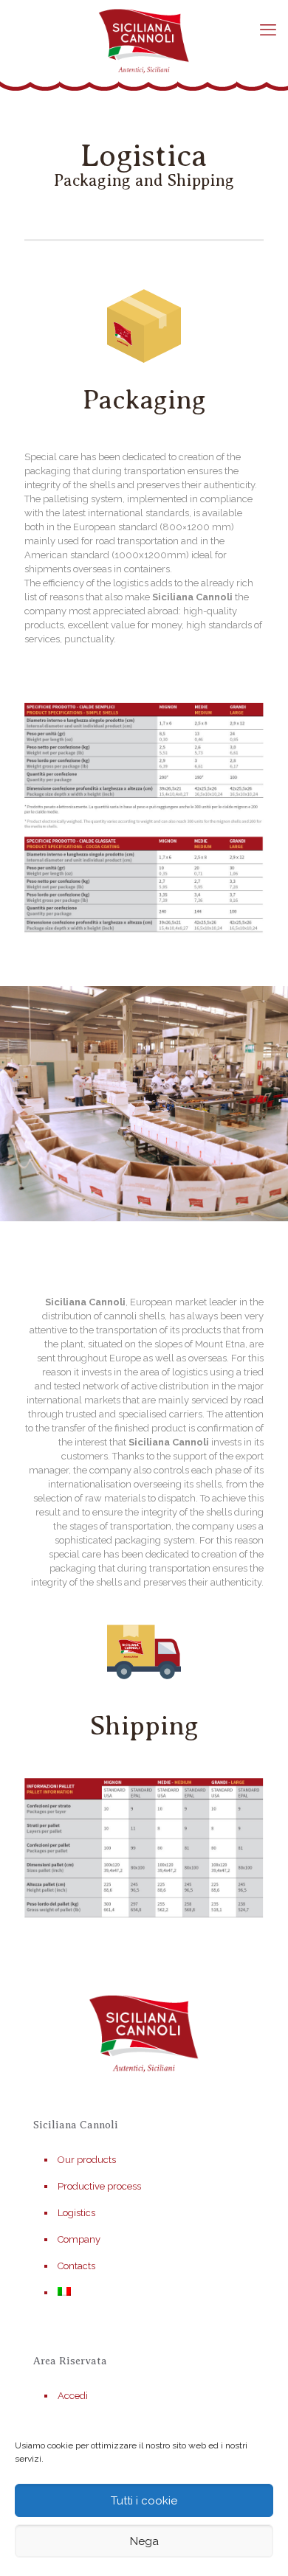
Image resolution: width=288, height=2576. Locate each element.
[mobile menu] (268, 29)
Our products (87, 2160)
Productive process (99, 2186)
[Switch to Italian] (151, 2293)
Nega (144, 2541)
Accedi (73, 2396)
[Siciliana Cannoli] (144, 41)
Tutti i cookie (144, 2501)
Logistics (76, 2213)
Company (79, 2239)
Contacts (76, 2266)
